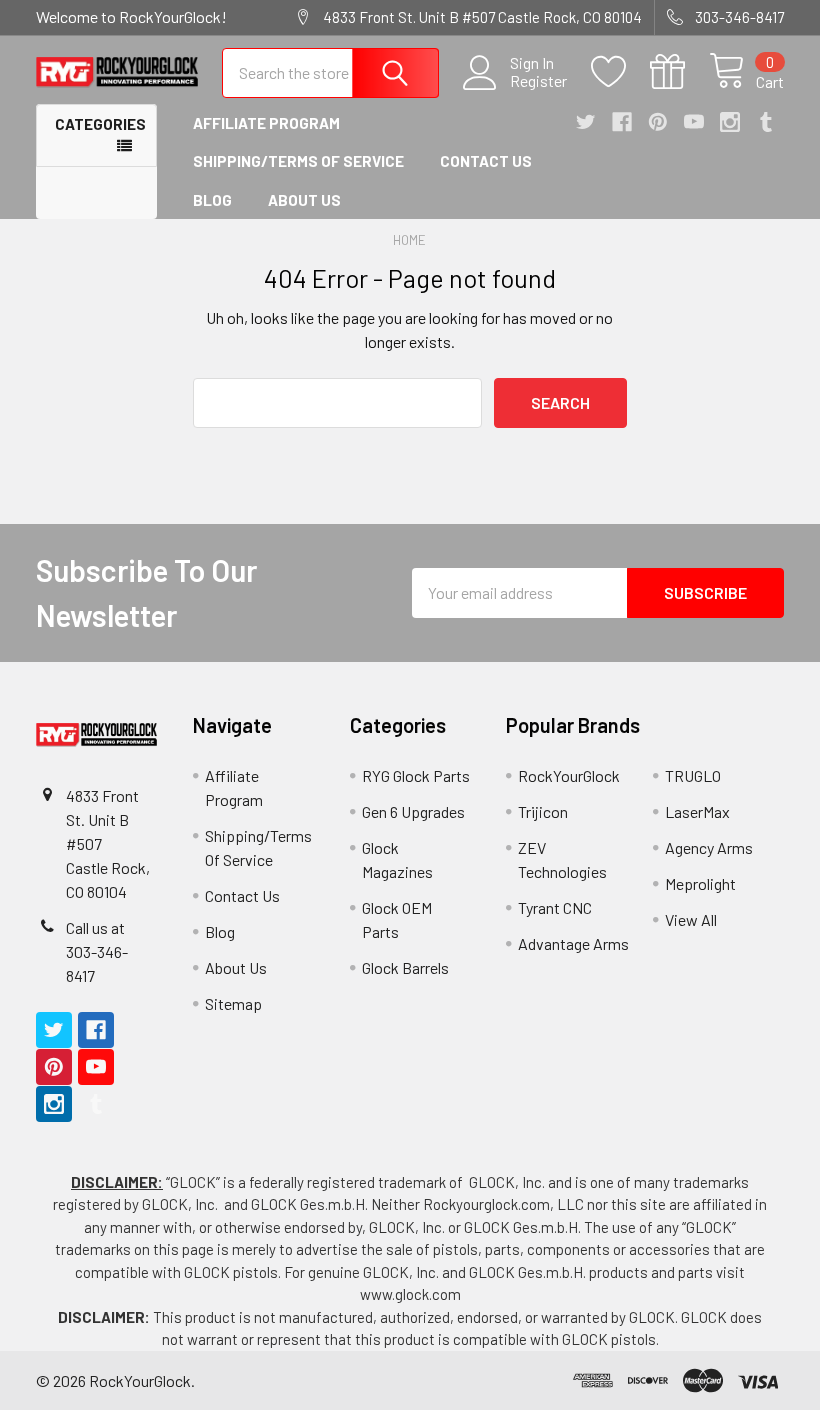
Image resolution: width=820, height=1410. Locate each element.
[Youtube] (694, 122)
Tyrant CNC (555, 907)
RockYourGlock (569, 775)
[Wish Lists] (620, 72)
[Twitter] (586, 122)
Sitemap (233, 1003)
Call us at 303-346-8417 (97, 951)
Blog (212, 200)
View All (691, 919)
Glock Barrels (405, 967)
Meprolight (700, 883)
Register (538, 81)
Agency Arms (709, 847)
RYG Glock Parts (416, 775)
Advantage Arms (573, 943)
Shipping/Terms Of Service (298, 161)
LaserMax (697, 811)
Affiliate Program (266, 123)
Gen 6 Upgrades (413, 811)
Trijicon (543, 811)
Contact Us (486, 161)
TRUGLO (693, 775)
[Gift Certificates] (679, 72)
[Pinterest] (658, 122)
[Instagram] (730, 122)
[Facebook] (622, 122)
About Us (304, 200)
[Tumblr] (766, 122)
